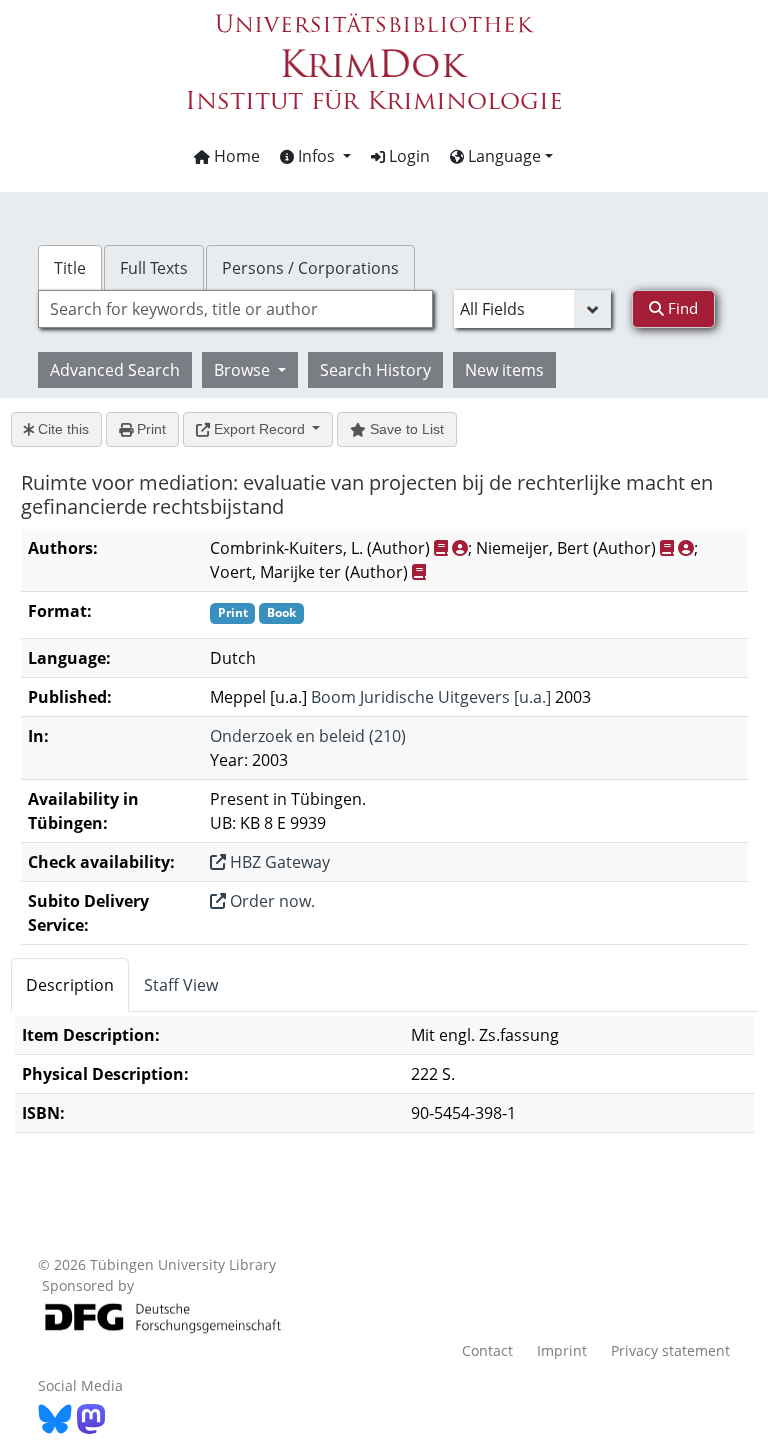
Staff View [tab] (181, 985)
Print (149, 429)
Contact (487, 1350)
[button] (315, 156)
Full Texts (154, 268)
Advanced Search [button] (115, 370)
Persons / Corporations (310, 268)
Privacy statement (670, 1350)
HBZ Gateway (278, 862)
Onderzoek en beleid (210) (308, 736)
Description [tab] (70, 985)
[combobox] (235, 309)
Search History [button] (375, 370)
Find (681, 308)
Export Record (259, 429)
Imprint (562, 1350)
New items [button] (504, 370)
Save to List (405, 429)
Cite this (61, 429)
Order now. (270, 901)
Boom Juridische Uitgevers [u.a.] (431, 697)
